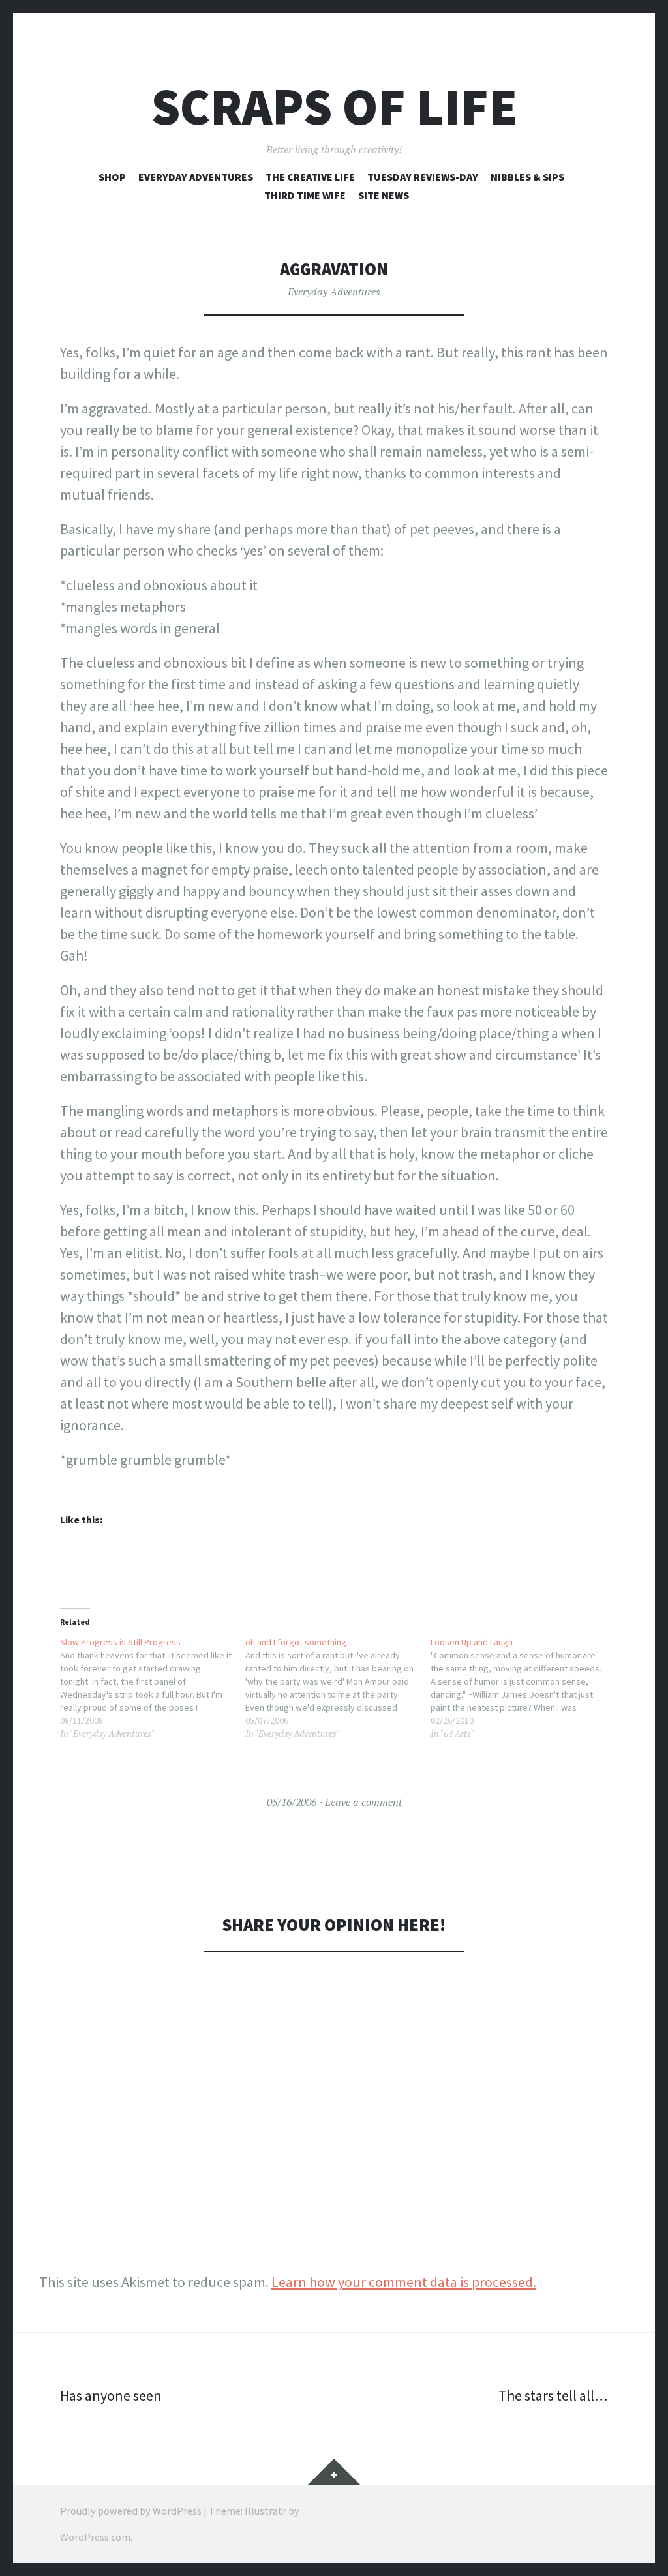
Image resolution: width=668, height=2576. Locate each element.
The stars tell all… (553, 2395)
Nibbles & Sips (527, 177)
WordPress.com (95, 2537)
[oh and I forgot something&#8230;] (338, 1688)
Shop (112, 177)
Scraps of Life (334, 107)
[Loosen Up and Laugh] (523, 1688)
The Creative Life (310, 177)
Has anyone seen (111, 2395)
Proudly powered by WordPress (131, 2511)
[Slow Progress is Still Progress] (153, 1688)
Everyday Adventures (196, 177)
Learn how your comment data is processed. (404, 2282)
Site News (384, 195)
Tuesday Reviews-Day (423, 177)
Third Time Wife (305, 195)
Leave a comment (363, 1802)
